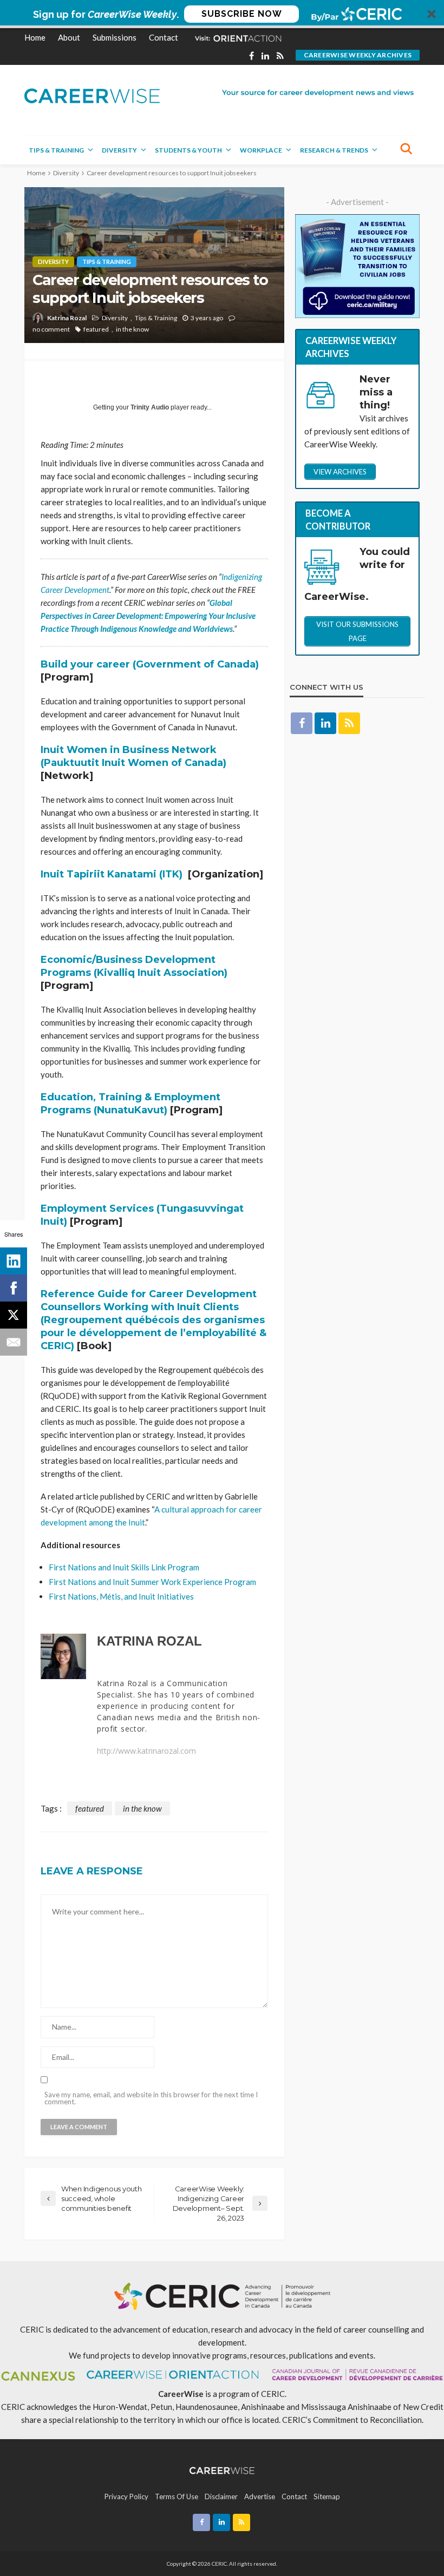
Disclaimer (221, 2496)
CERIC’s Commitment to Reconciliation (352, 2420)
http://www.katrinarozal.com (146, 1751)
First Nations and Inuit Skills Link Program (124, 1567)
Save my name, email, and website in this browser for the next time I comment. (151, 2098)
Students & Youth (188, 150)
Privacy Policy (126, 2496)
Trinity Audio (150, 407)
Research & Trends (334, 150)
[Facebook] (14, 1288)
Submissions (115, 37)
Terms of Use (177, 2496)
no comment (51, 329)
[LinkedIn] (14, 1261)
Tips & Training (56, 150)
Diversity (119, 150)
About (69, 37)
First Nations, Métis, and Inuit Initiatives (121, 1596)
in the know (132, 329)
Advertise (260, 2496)
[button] (222, 14)
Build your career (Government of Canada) (150, 664)
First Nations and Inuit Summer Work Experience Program (152, 1582)
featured (96, 329)
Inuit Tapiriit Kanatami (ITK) (112, 874)
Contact (164, 37)
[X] (14, 1315)
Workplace (261, 150)
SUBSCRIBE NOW (242, 14)
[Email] (14, 1342)
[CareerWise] (92, 95)
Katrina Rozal (67, 318)
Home (35, 37)
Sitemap (327, 2496)
